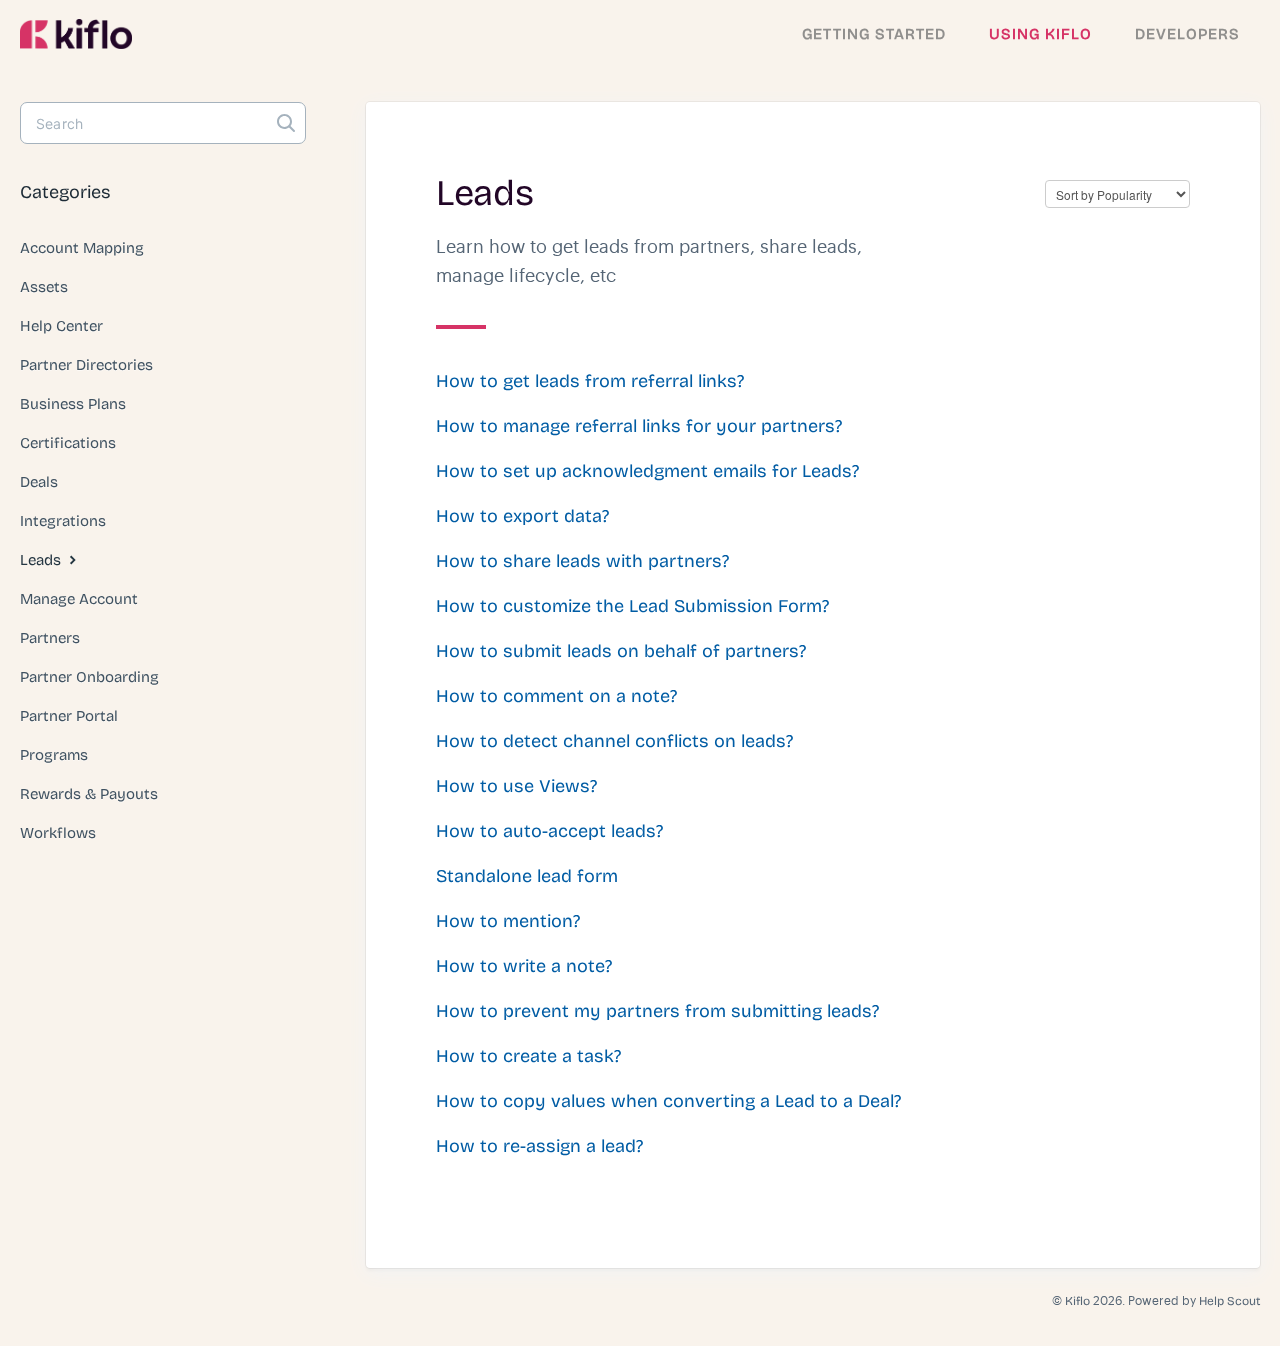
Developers (1187, 34)
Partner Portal (69, 716)
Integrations (63, 521)
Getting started (874, 34)
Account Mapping (82, 248)
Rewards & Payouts (89, 794)
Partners (50, 638)
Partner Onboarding (89, 677)
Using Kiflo (1040, 34)
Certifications (68, 443)
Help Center (61, 326)
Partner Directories (86, 365)
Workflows (58, 833)
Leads (42, 560)
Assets (44, 287)
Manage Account (79, 599)
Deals (39, 482)
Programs (54, 755)
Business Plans (73, 404)
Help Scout (1229, 1301)
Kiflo (1077, 1301)
